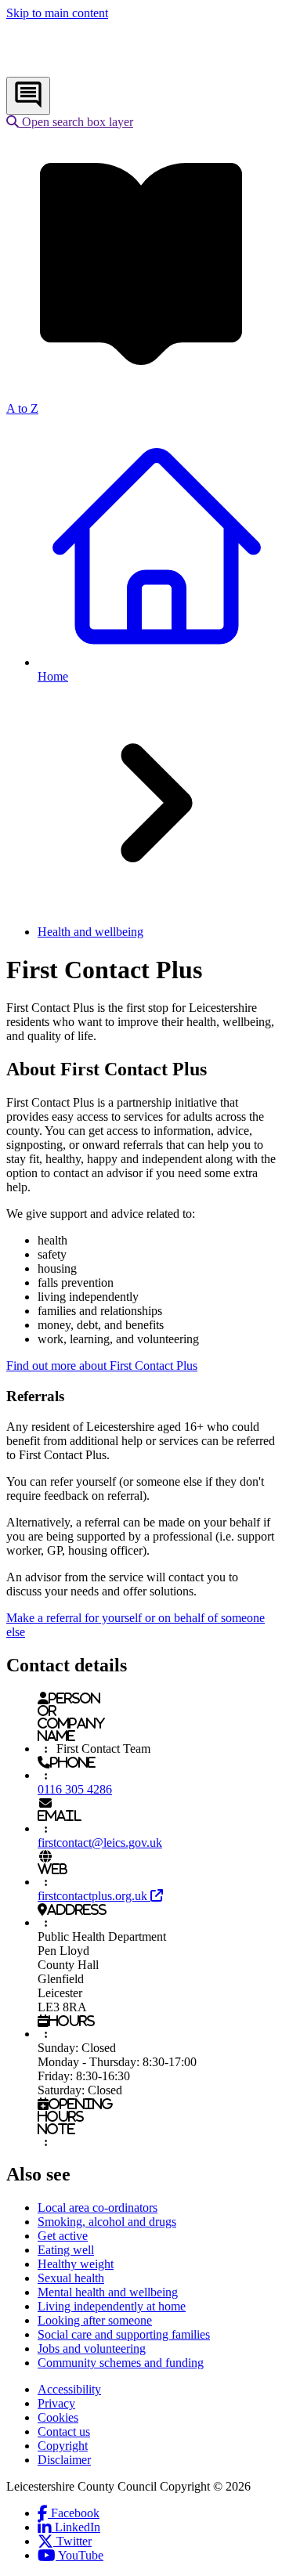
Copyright (63, 2446)
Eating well (66, 2250)
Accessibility (69, 2389)
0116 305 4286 (75, 1789)
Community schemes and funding (121, 2363)
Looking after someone (95, 2320)
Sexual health (71, 2278)
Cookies (58, 2417)
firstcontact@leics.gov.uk (100, 1843)
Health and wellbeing (90, 932)
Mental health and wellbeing (108, 2292)
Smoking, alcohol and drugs (107, 2222)
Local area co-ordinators (98, 2207)
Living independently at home (112, 2306)
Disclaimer (64, 2460)
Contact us (64, 2431)
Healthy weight (76, 2264)
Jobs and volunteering (92, 2348)
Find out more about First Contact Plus (102, 1366)
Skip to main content (57, 13)
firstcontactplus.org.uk (100, 1896)
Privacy (56, 2403)
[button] (70, 122)
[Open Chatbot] (28, 96)
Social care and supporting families (124, 2334)
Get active (63, 2236)
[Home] (110, 69)
